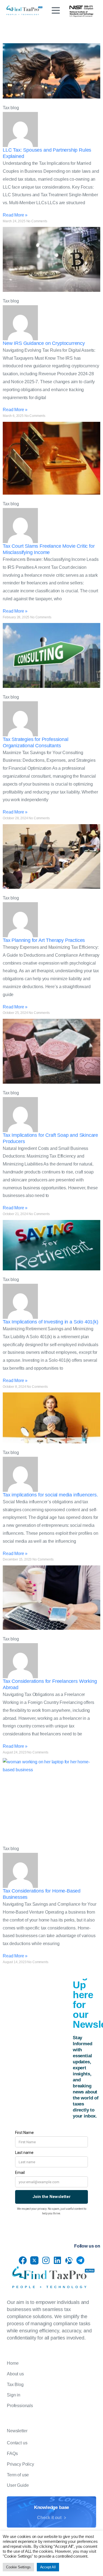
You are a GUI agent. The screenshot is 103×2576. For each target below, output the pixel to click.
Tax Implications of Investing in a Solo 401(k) (51, 1322)
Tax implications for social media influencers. (50, 1495)
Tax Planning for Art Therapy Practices (44, 940)
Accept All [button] (48, 2567)
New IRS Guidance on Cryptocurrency (44, 343)
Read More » (15, 215)
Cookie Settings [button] (18, 2567)
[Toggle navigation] (56, 10)
